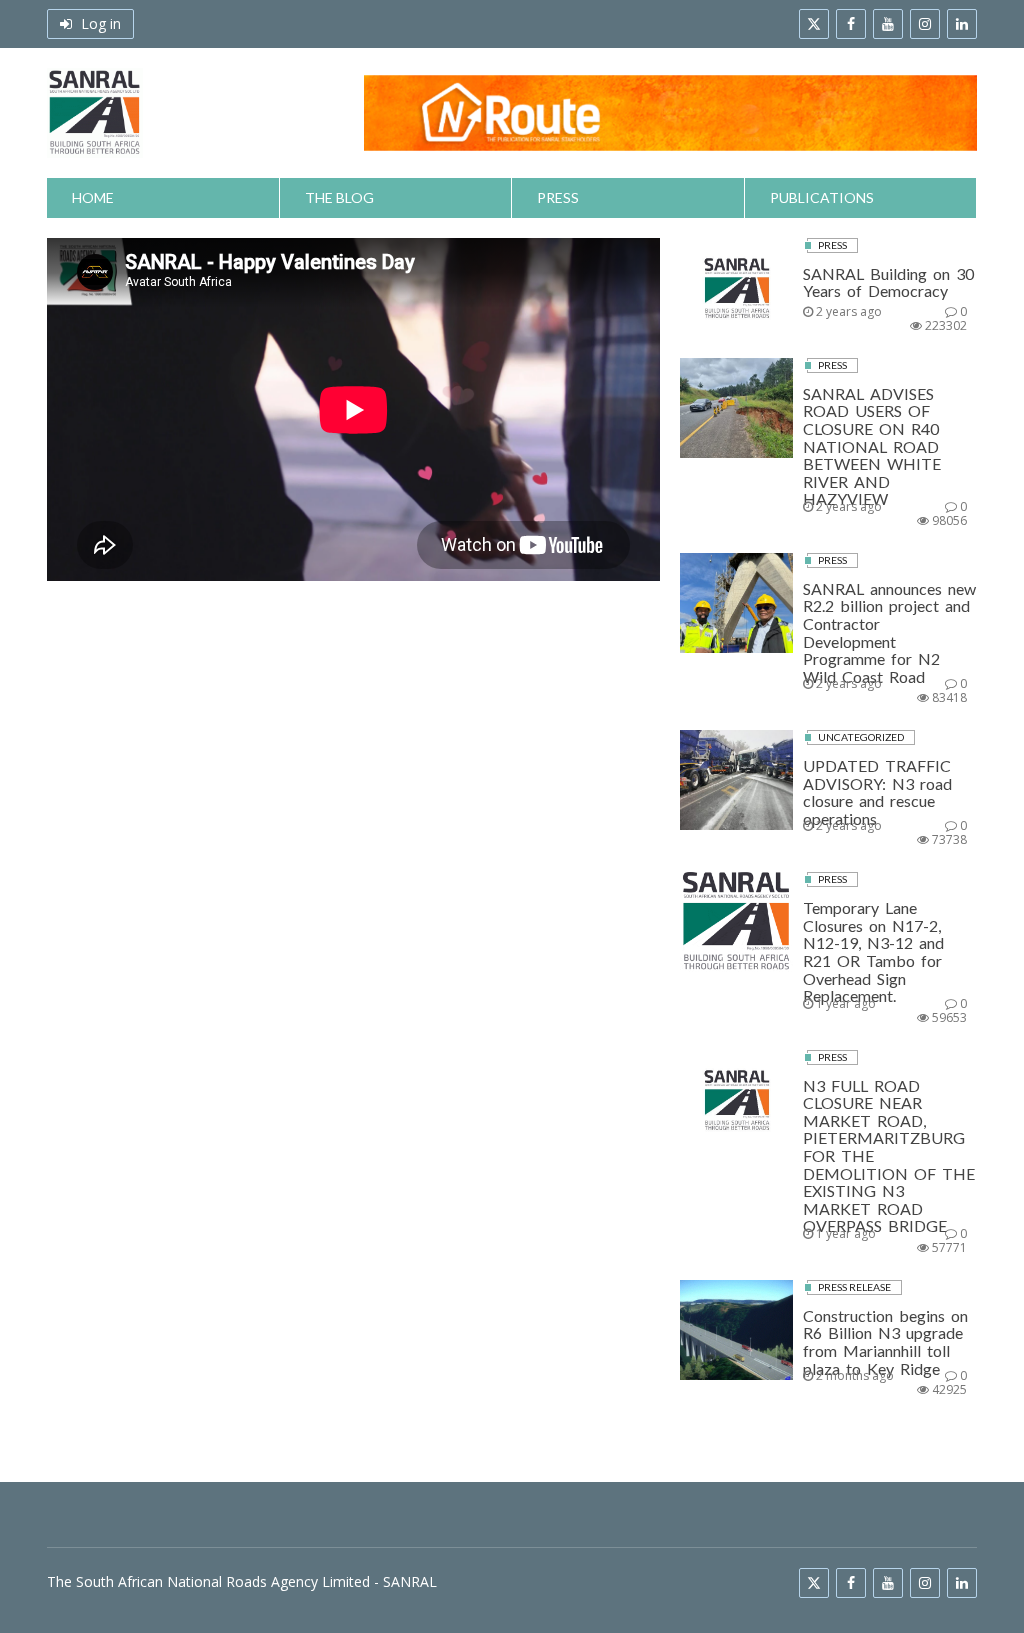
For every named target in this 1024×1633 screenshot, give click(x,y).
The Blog (339, 197)
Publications (822, 197)
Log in (99, 23)
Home (93, 197)
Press (558, 197)
